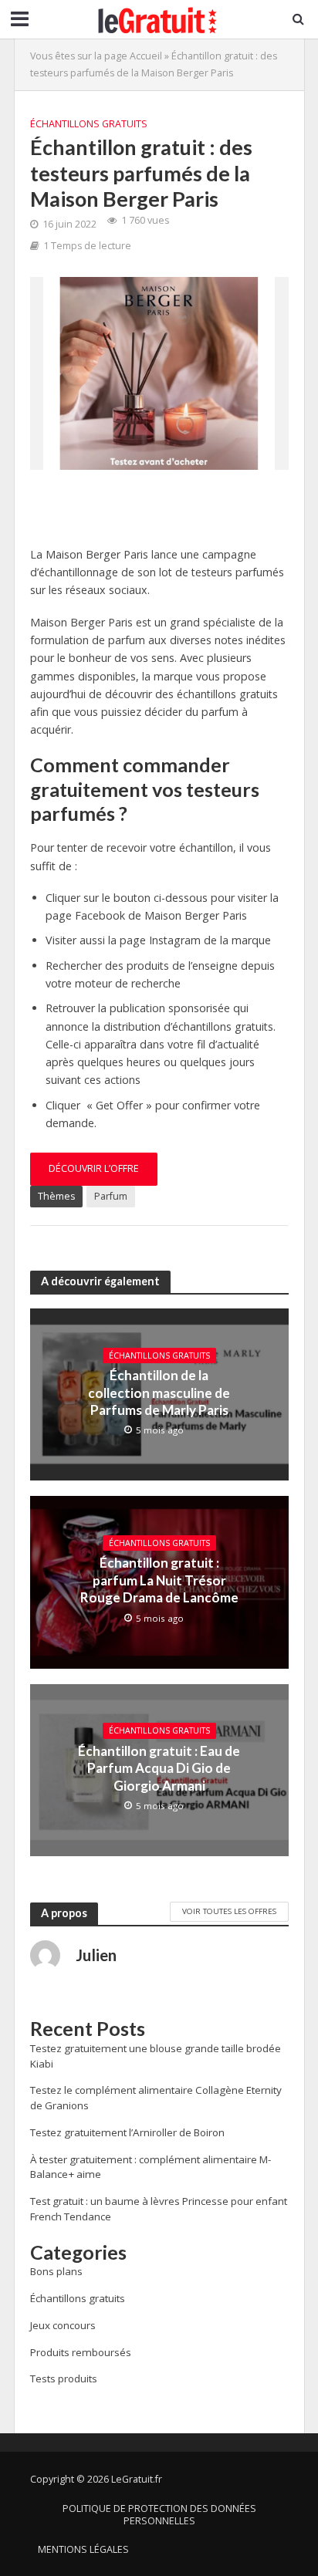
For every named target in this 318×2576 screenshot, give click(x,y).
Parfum (111, 1196)
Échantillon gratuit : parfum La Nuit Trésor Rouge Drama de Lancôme (159, 1580)
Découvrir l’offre (94, 1168)
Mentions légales (83, 2549)
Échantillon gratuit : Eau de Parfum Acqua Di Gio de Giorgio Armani (159, 1768)
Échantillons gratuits (89, 124)
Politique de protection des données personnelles (159, 2515)
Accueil (146, 56)
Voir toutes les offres (229, 1911)
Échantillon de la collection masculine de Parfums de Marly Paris (159, 1393)
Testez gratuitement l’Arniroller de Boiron (127, 2132)
